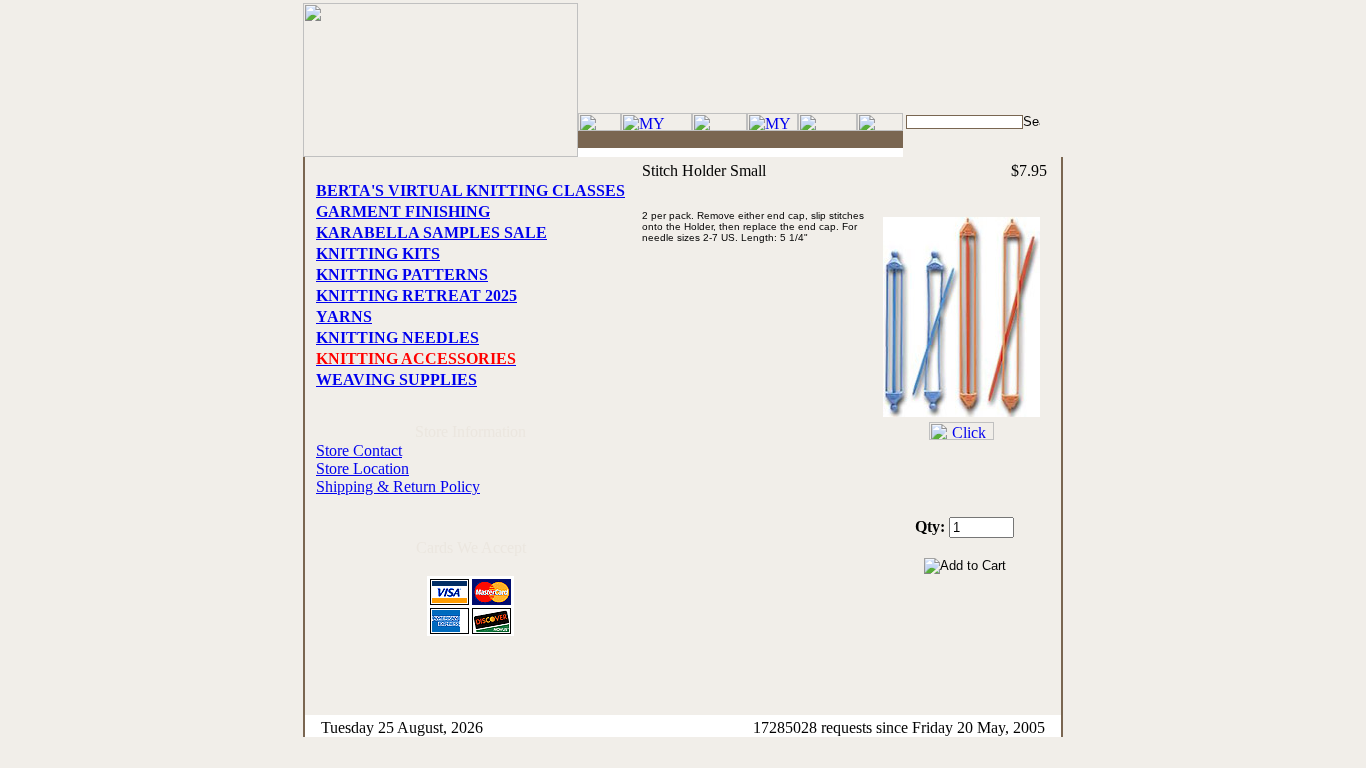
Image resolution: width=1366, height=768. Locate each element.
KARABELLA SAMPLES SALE (431, 232)
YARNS (344, 316)
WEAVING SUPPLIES (396, 379)
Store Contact (359, 450)
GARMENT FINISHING (403, 211)
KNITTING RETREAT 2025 (416, 295)
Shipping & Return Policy (398, 486)
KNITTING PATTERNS (402, 274)
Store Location (362, 468)
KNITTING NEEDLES (397, 337)
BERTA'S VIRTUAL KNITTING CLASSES (470, 190)
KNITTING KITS (378, 253)
